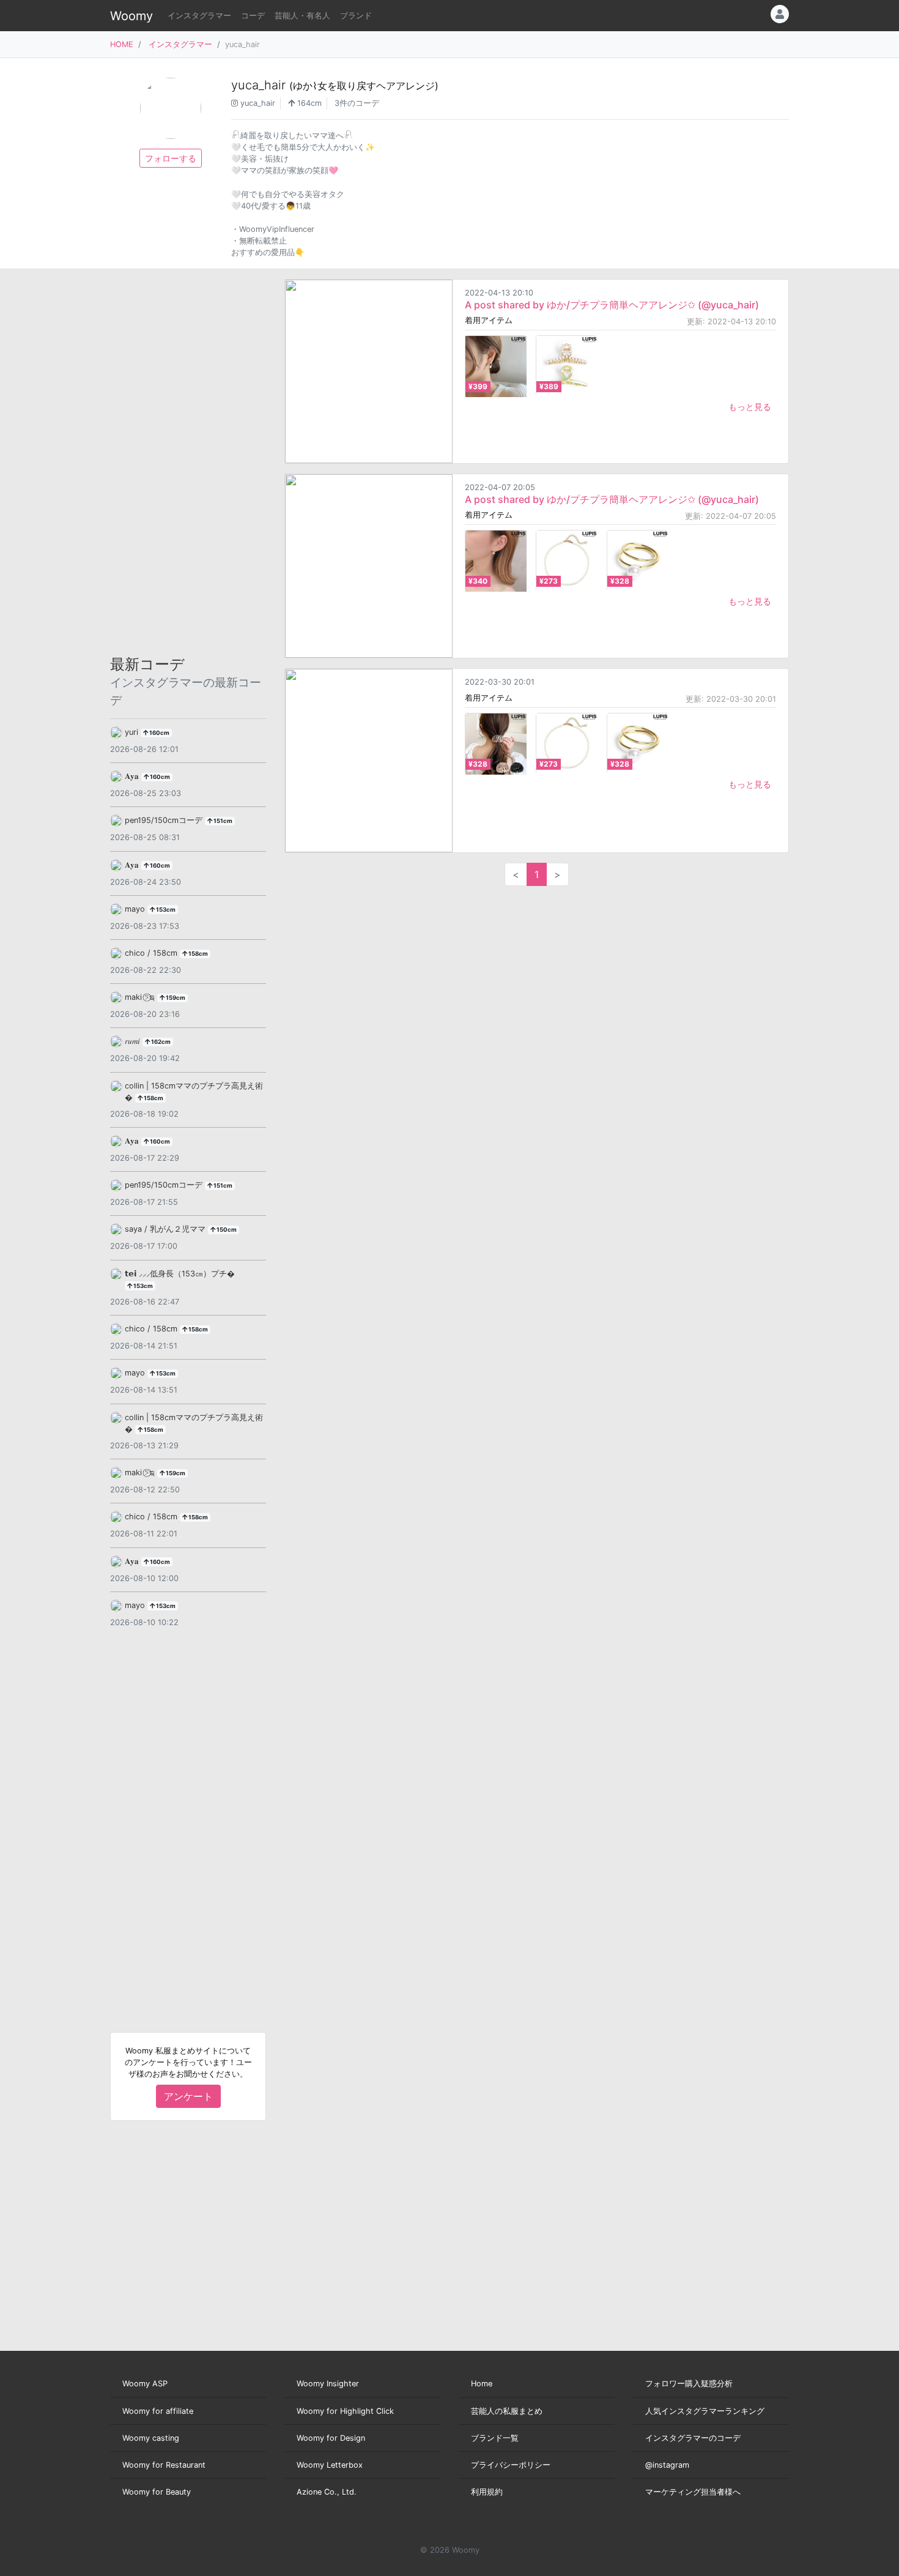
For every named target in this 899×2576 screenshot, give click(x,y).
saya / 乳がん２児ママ (166, 1229)
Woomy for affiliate (158, 2411)
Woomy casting (151, 2438)
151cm (222, 821)
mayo (136, 909)
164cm (308, 103)
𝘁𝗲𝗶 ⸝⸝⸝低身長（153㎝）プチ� (180, 1274)
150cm (226, 1230)
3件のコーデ (357, 103)
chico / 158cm (152, 953)
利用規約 (487, 2492)
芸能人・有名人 (302, 16)
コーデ (253, 16)
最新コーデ (186, 682)
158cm (198, 954)
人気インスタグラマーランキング (705, 2411)
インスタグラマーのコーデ (693, 2438)
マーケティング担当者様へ (693, 2492)
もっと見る (750, 407)
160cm (159, 733)
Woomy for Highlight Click (345, 2411)
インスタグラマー (199, 16)
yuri (133, 732)
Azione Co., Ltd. (327, 2492)
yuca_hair (335, 85)
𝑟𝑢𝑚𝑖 (134, 1041)
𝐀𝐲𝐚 (133, 776)
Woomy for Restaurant (164, 2465)
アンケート (188, 2096)
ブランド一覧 (495, 2438)
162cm (160, 1042)
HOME (122, 44)
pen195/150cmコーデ (165, 820)
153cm (165, 910)
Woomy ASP (145, 2384)
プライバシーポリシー (511, 2465)
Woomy (131, 16)
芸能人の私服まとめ (507, 2411)
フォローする (171, 158)
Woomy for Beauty (157, 2492)
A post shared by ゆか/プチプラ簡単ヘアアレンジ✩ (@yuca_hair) (612, 305)
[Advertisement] (188, 463)
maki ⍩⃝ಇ (141, 997)
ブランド (356, 16)
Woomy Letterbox (330, 2465)
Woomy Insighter (328, 2384)
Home (482, 2384)
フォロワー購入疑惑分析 (689, 2384)
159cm (175, 998)
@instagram (667, 2465)
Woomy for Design (331, 2438)
